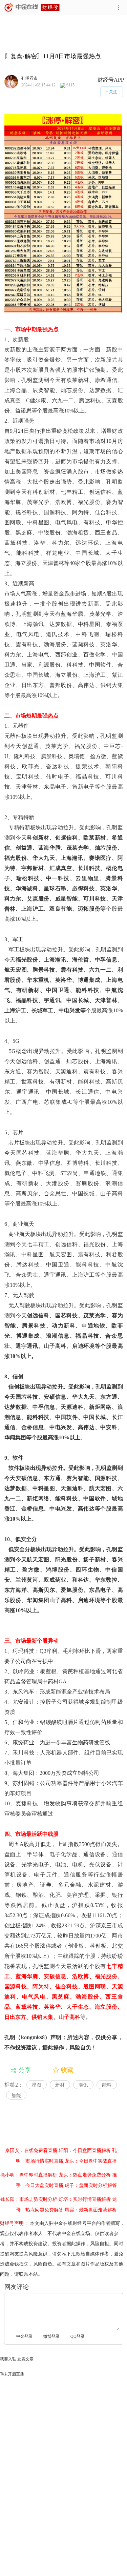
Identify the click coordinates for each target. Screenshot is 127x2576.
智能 (16, 2096)
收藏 (67, 2070)
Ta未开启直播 (12, 2374)
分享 (25, 2070)
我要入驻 (8, 2359)
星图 (37, 2085)
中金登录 (24, 2336)
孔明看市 (29, 78)
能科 (107, 2085)
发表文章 (25, 2359)
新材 (60, 2085)
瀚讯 (83, 2085)
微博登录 (51, 2336)
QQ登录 (78, 2336)
